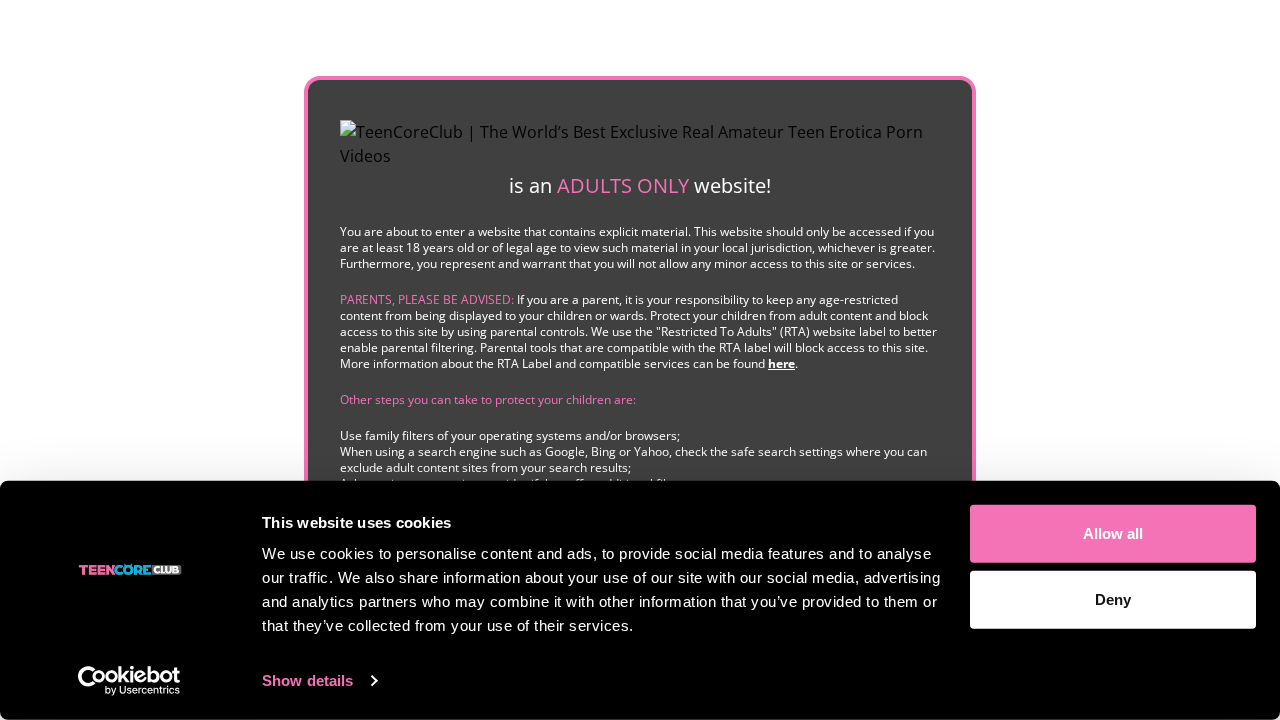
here (781, 363)
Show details (307, 680)
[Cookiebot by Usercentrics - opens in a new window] (129, 681)
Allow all (1113, 533)
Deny (1113, 598)
